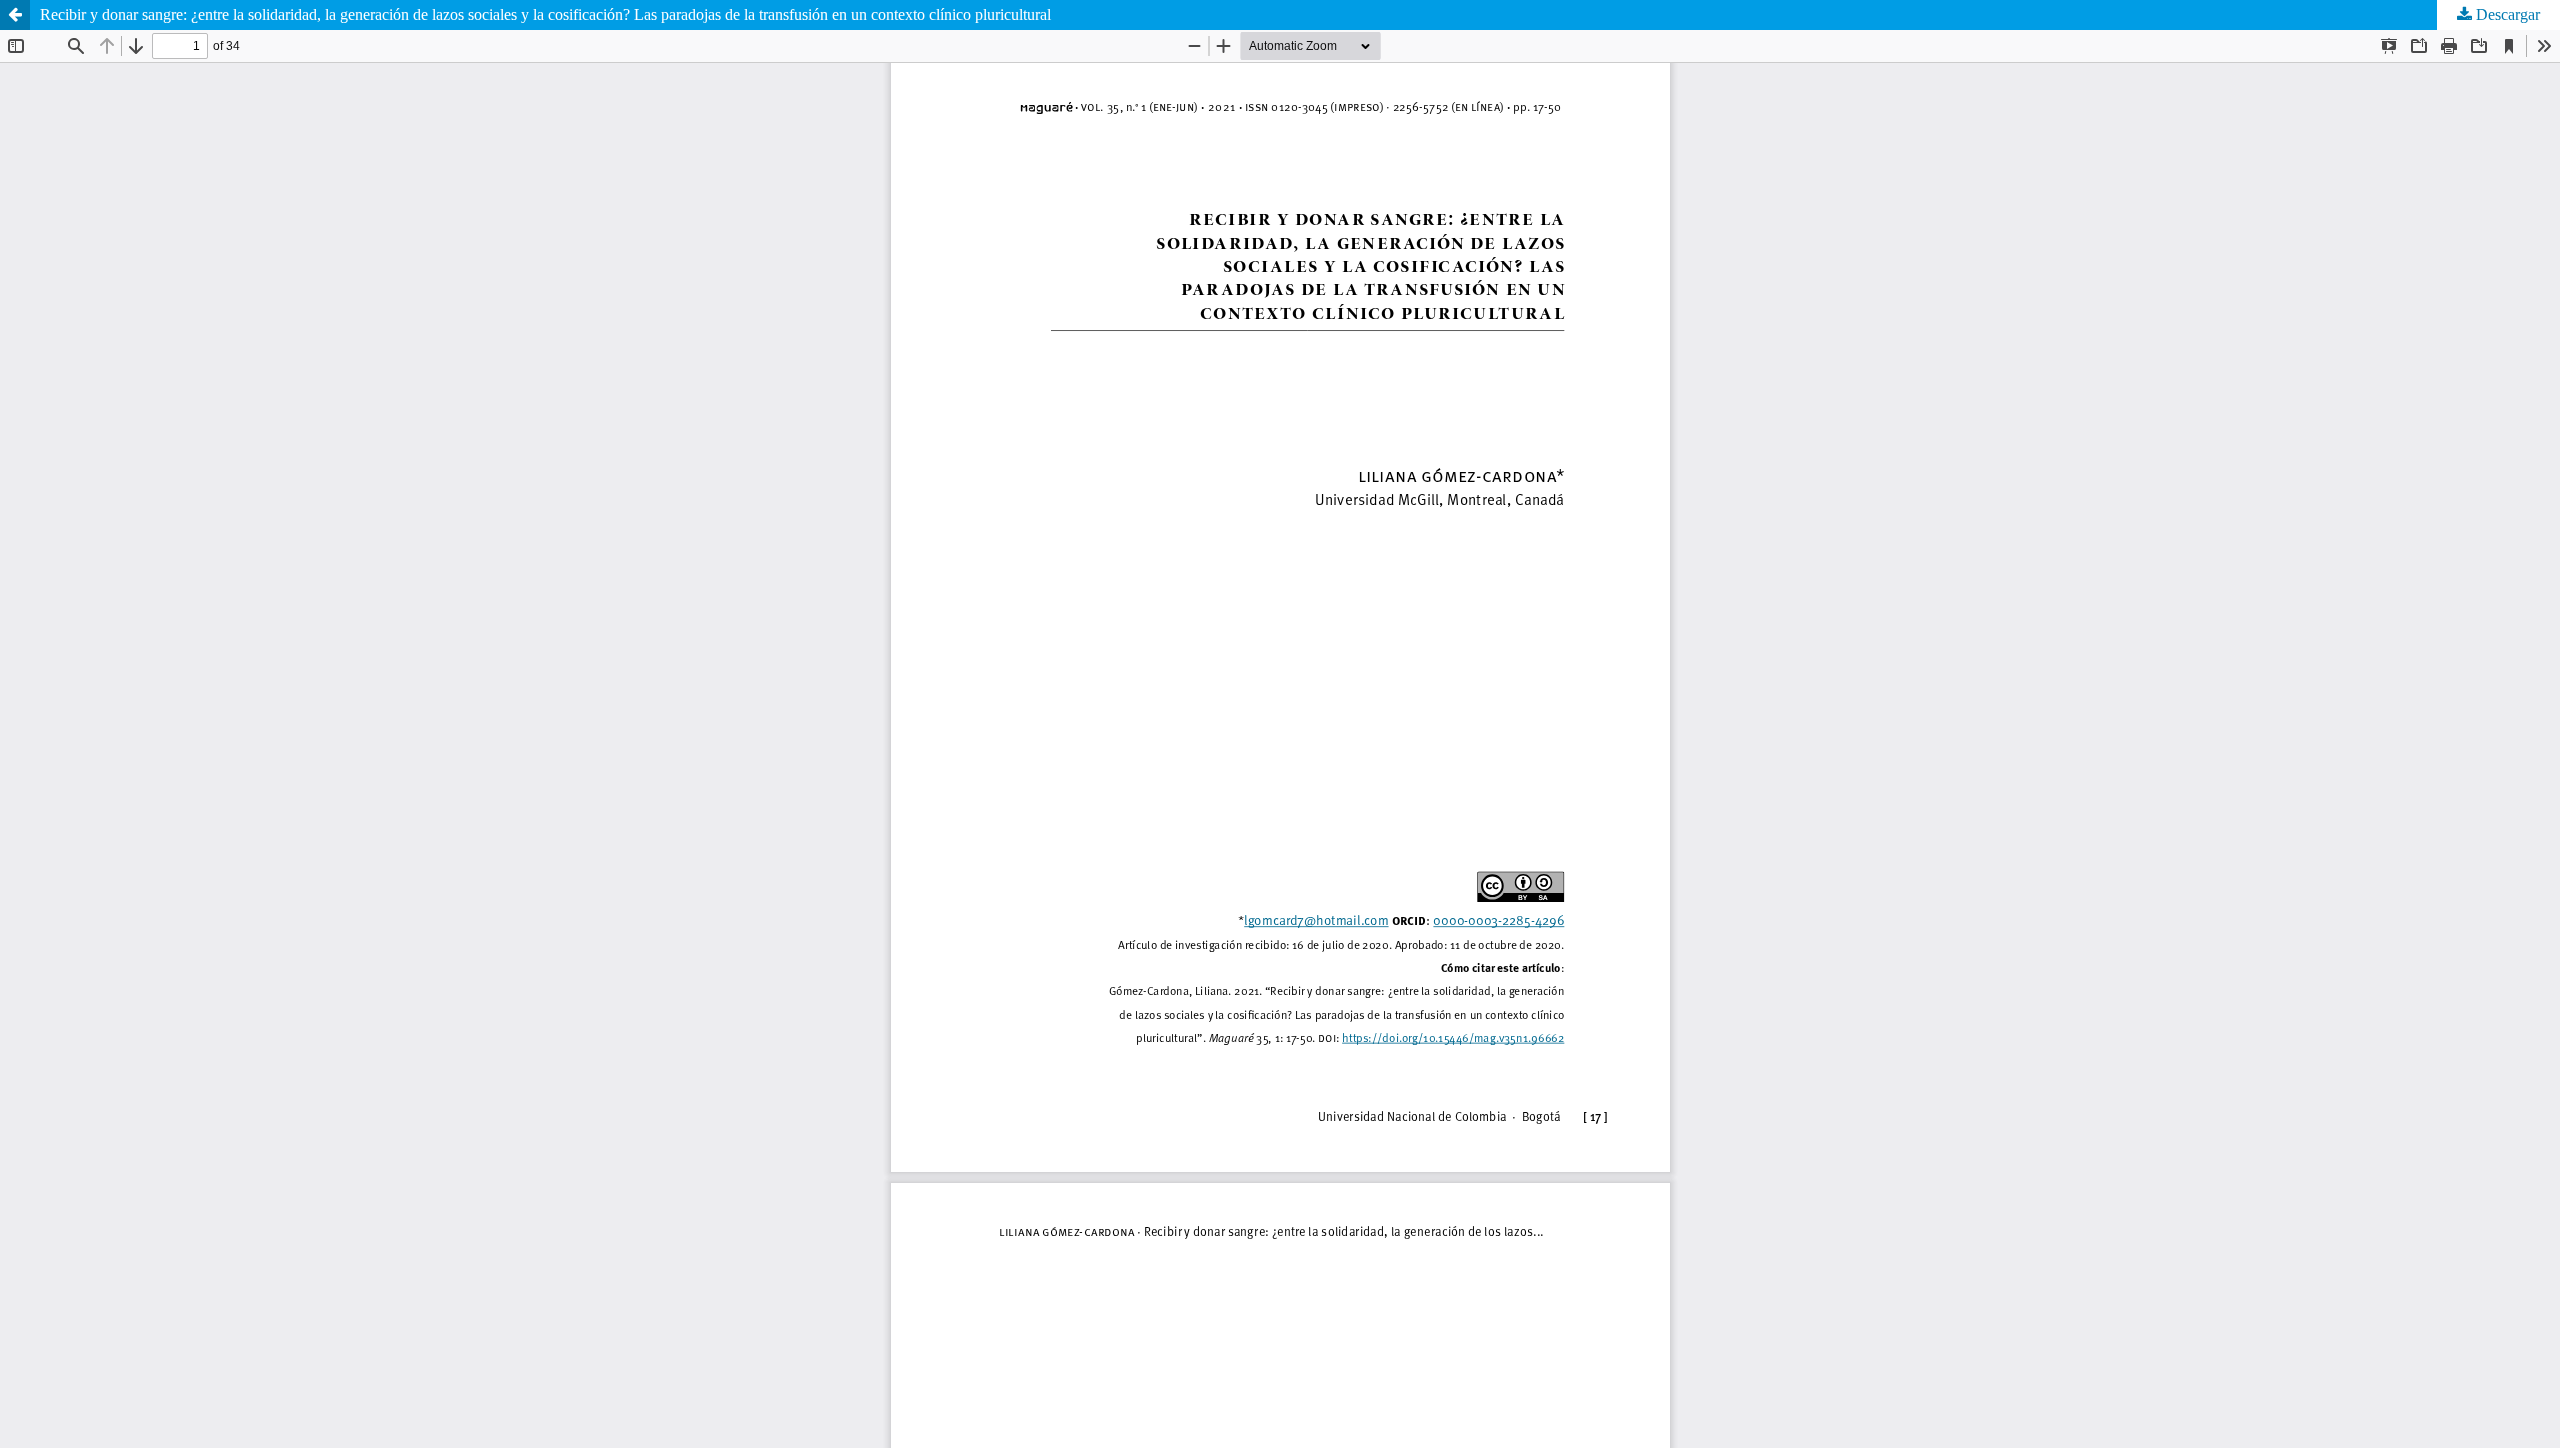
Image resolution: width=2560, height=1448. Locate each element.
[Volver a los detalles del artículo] (15, 15)
